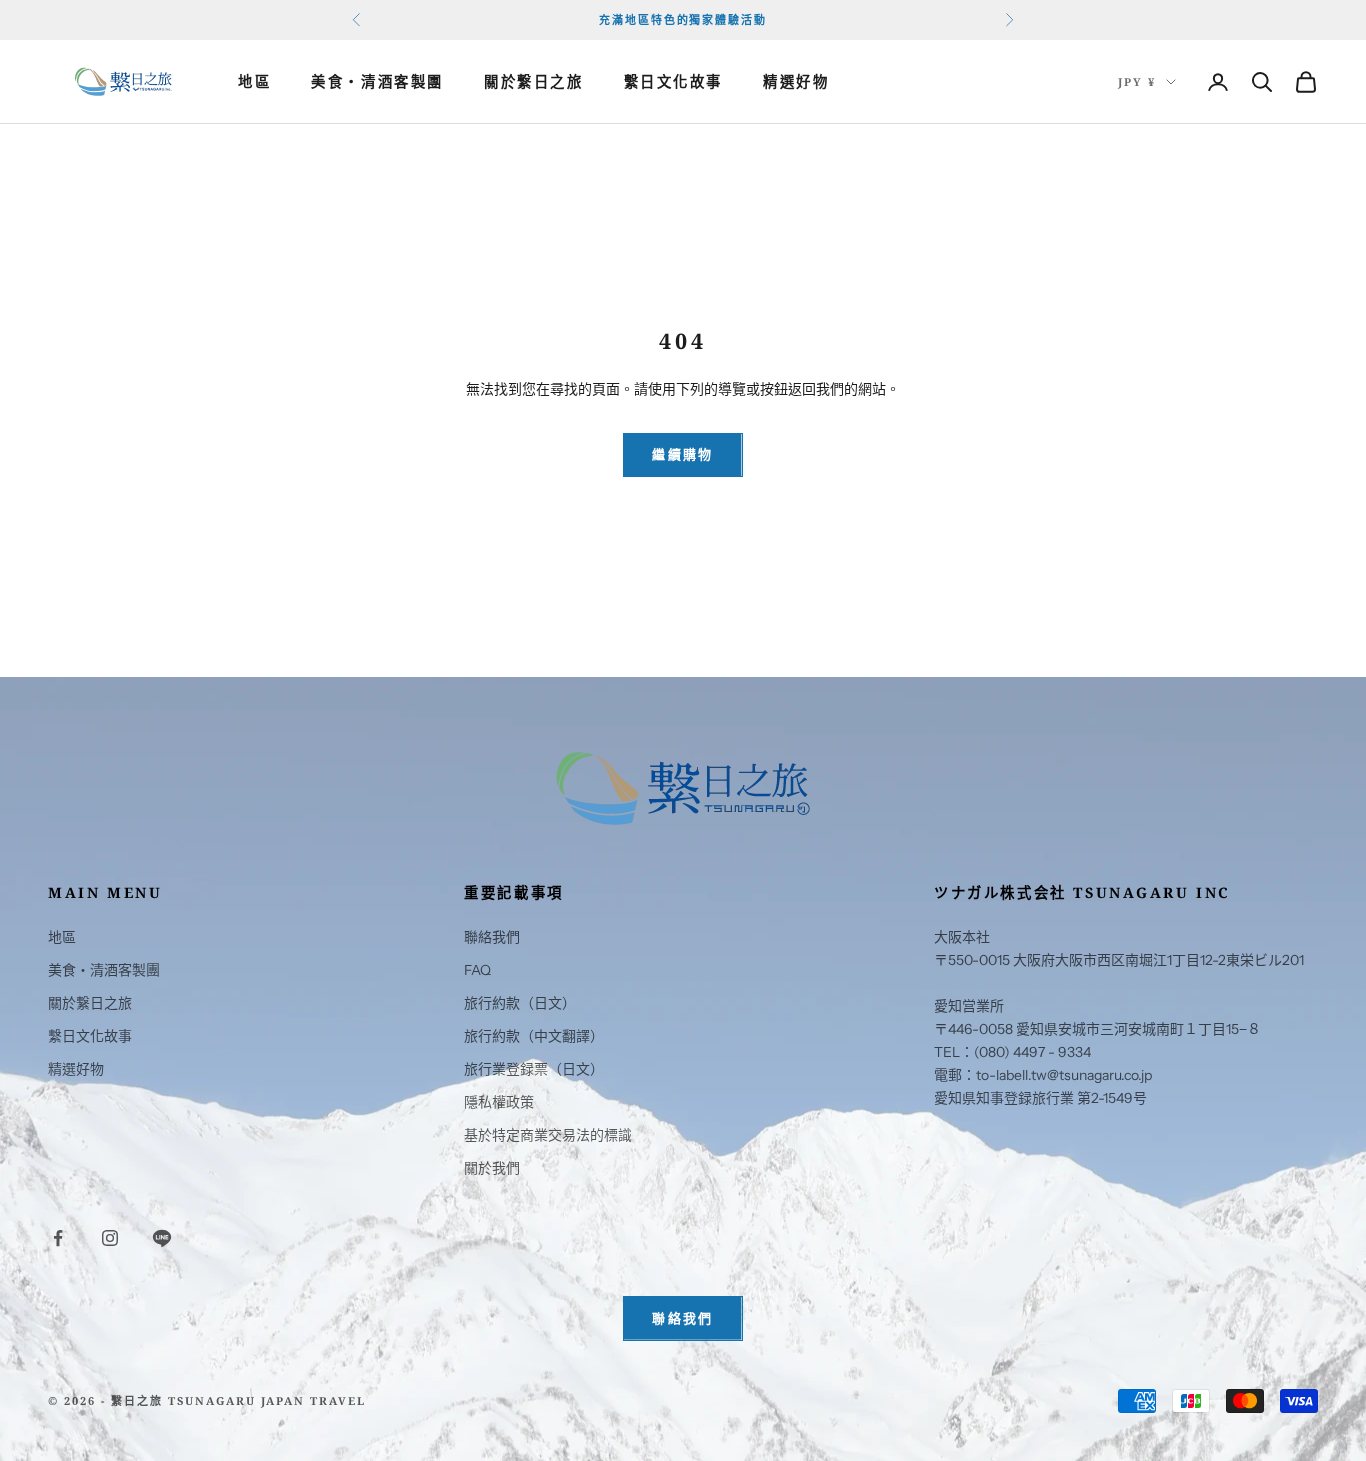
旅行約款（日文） (520, 1003)
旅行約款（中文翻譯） (534, 1036)
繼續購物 (682, 454)
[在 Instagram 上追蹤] (110, 1238)
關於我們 (492, 1168)
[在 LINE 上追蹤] (162, 1238)
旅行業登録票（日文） (534, 1069)
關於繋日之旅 (534, 81)
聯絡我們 (492, 937)
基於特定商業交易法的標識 (548, 1135)
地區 (254, 81)
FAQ (477, 970)
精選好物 (796, 81)
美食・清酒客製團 (377, 81)
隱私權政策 (499, 1102)
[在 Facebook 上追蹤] (58, 1238)
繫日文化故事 (674, 81)
